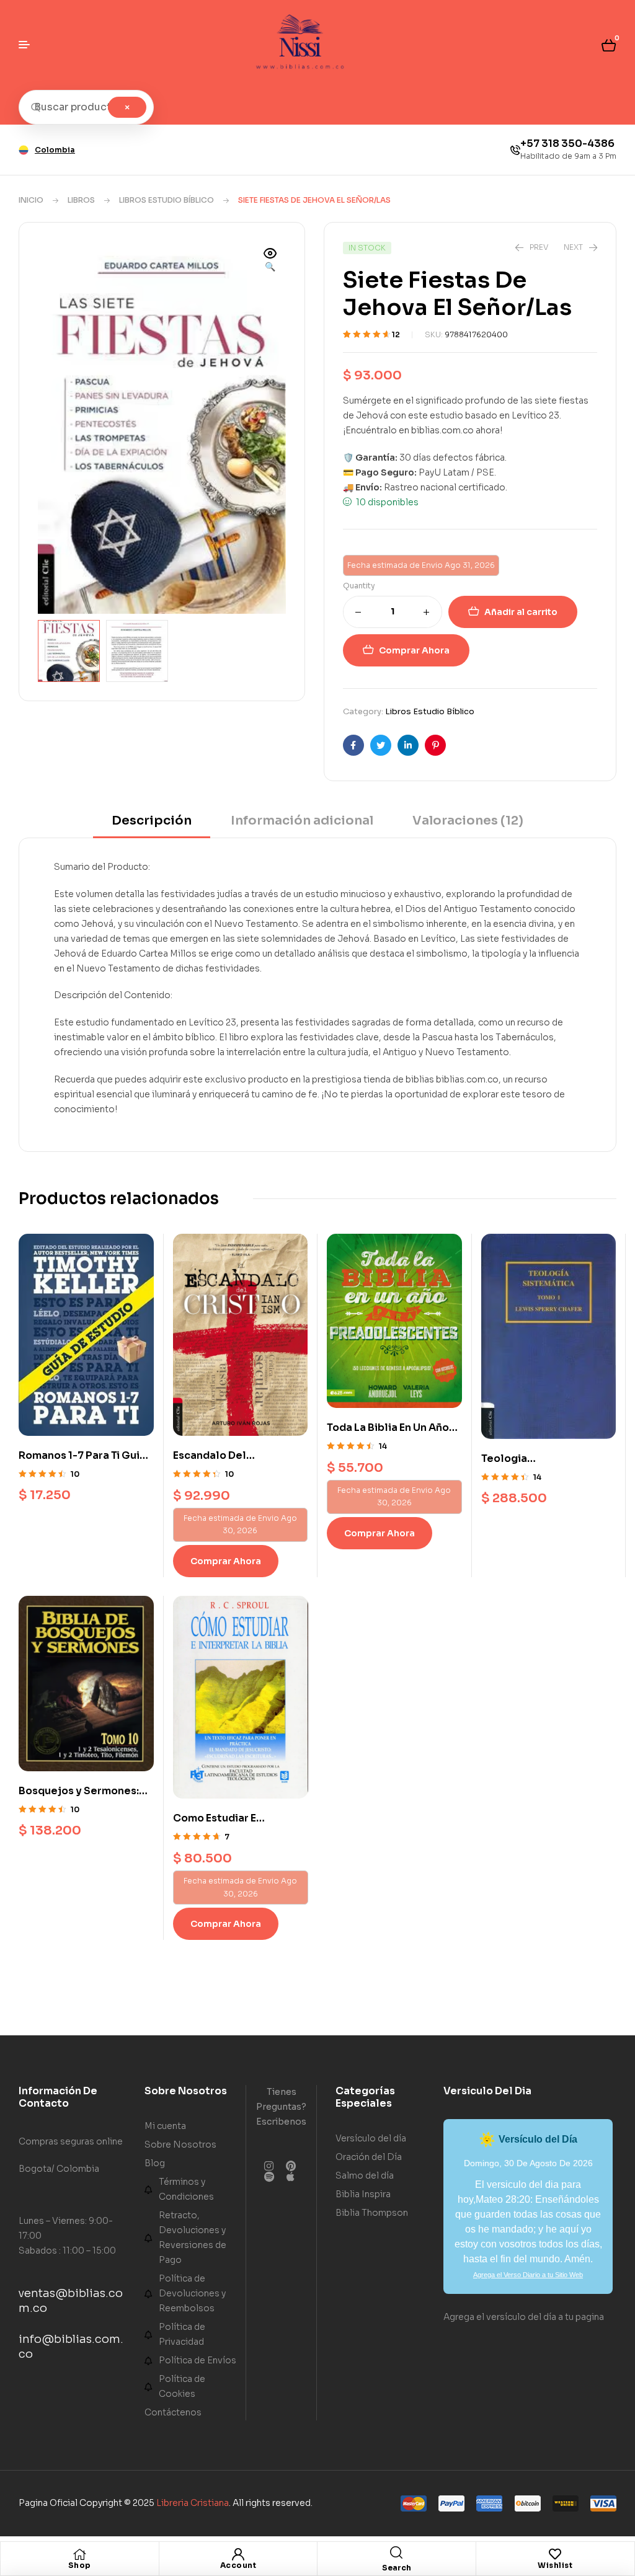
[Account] (238, 2554)
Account (238, 2565)
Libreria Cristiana (193, 2502)
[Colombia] (24, 150)
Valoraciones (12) (468, 821)
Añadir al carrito (521, 612)
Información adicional (302, 821)
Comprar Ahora (414, 650)
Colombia (55, 150)
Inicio (31, 200)
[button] (270, 261)
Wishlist (555, 2565)
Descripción (152, 821)
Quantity (359, 586)
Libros (81, 200)
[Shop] (79, 2554)
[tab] (152, 825)
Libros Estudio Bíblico (167, 200)
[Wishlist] (555, 2554)
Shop (80, 2565)
